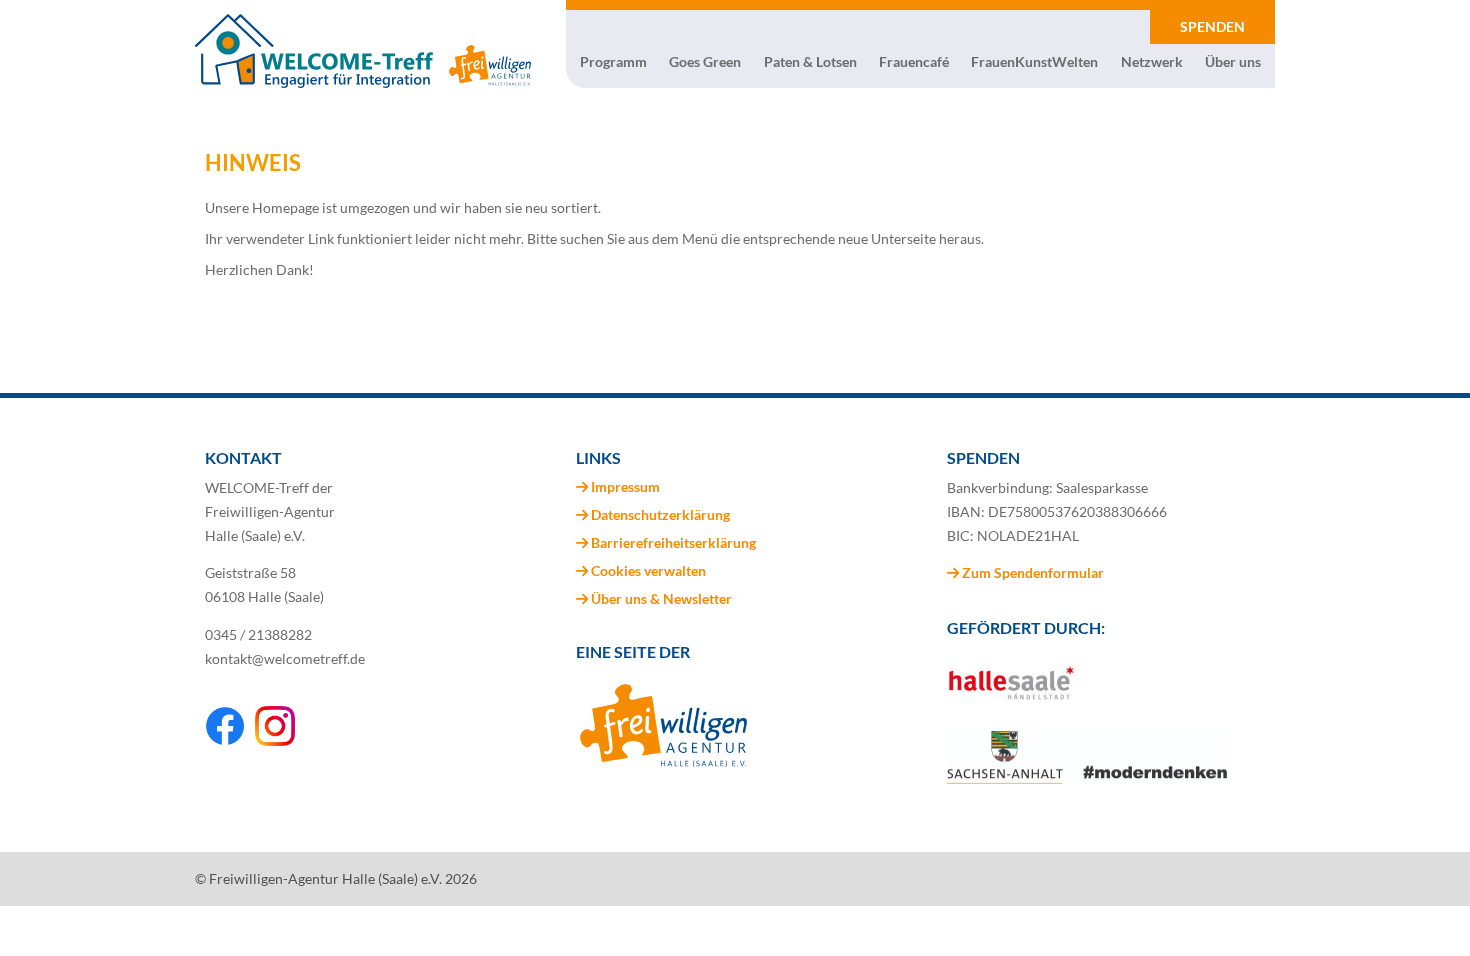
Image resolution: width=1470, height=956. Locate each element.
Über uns (1233, 62)
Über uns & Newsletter (661, 598)
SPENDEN (1212, 26)
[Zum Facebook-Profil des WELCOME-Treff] (225, 740)
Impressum (625, 486)
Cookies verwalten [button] (648, 570)
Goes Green (705, 62)
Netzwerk (1152, 62)
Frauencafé (914, 62)
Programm (613, 62)
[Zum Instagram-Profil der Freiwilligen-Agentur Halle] (275, 740)
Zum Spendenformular (1031, 572)
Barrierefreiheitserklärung (673, 542)
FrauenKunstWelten (1034, 62)
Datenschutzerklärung (660, 514)
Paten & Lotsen (810, 62)
